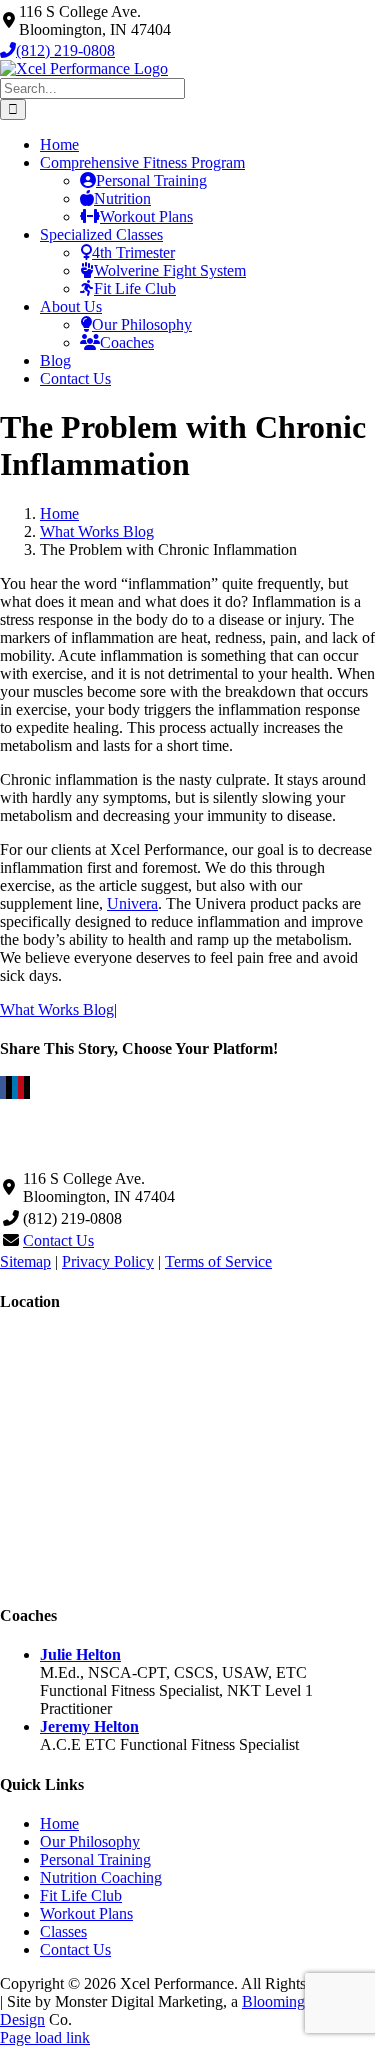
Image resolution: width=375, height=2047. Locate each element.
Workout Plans (86, 1913)
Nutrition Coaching (101, 1877)
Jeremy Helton (89, 1726)
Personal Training (95, 1859)
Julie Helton (80, 1654)
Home (59, 1823)
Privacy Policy (108, 1261)
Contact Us (58, 1240)
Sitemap (25, 1261)
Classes (63, 1931)
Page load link (45, 2037)
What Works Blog (57, 1009)
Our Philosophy (90, 1841)
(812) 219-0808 (65, 50)
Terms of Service (218, 1261)
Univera (132, 903)
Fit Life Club (81, 1895)
